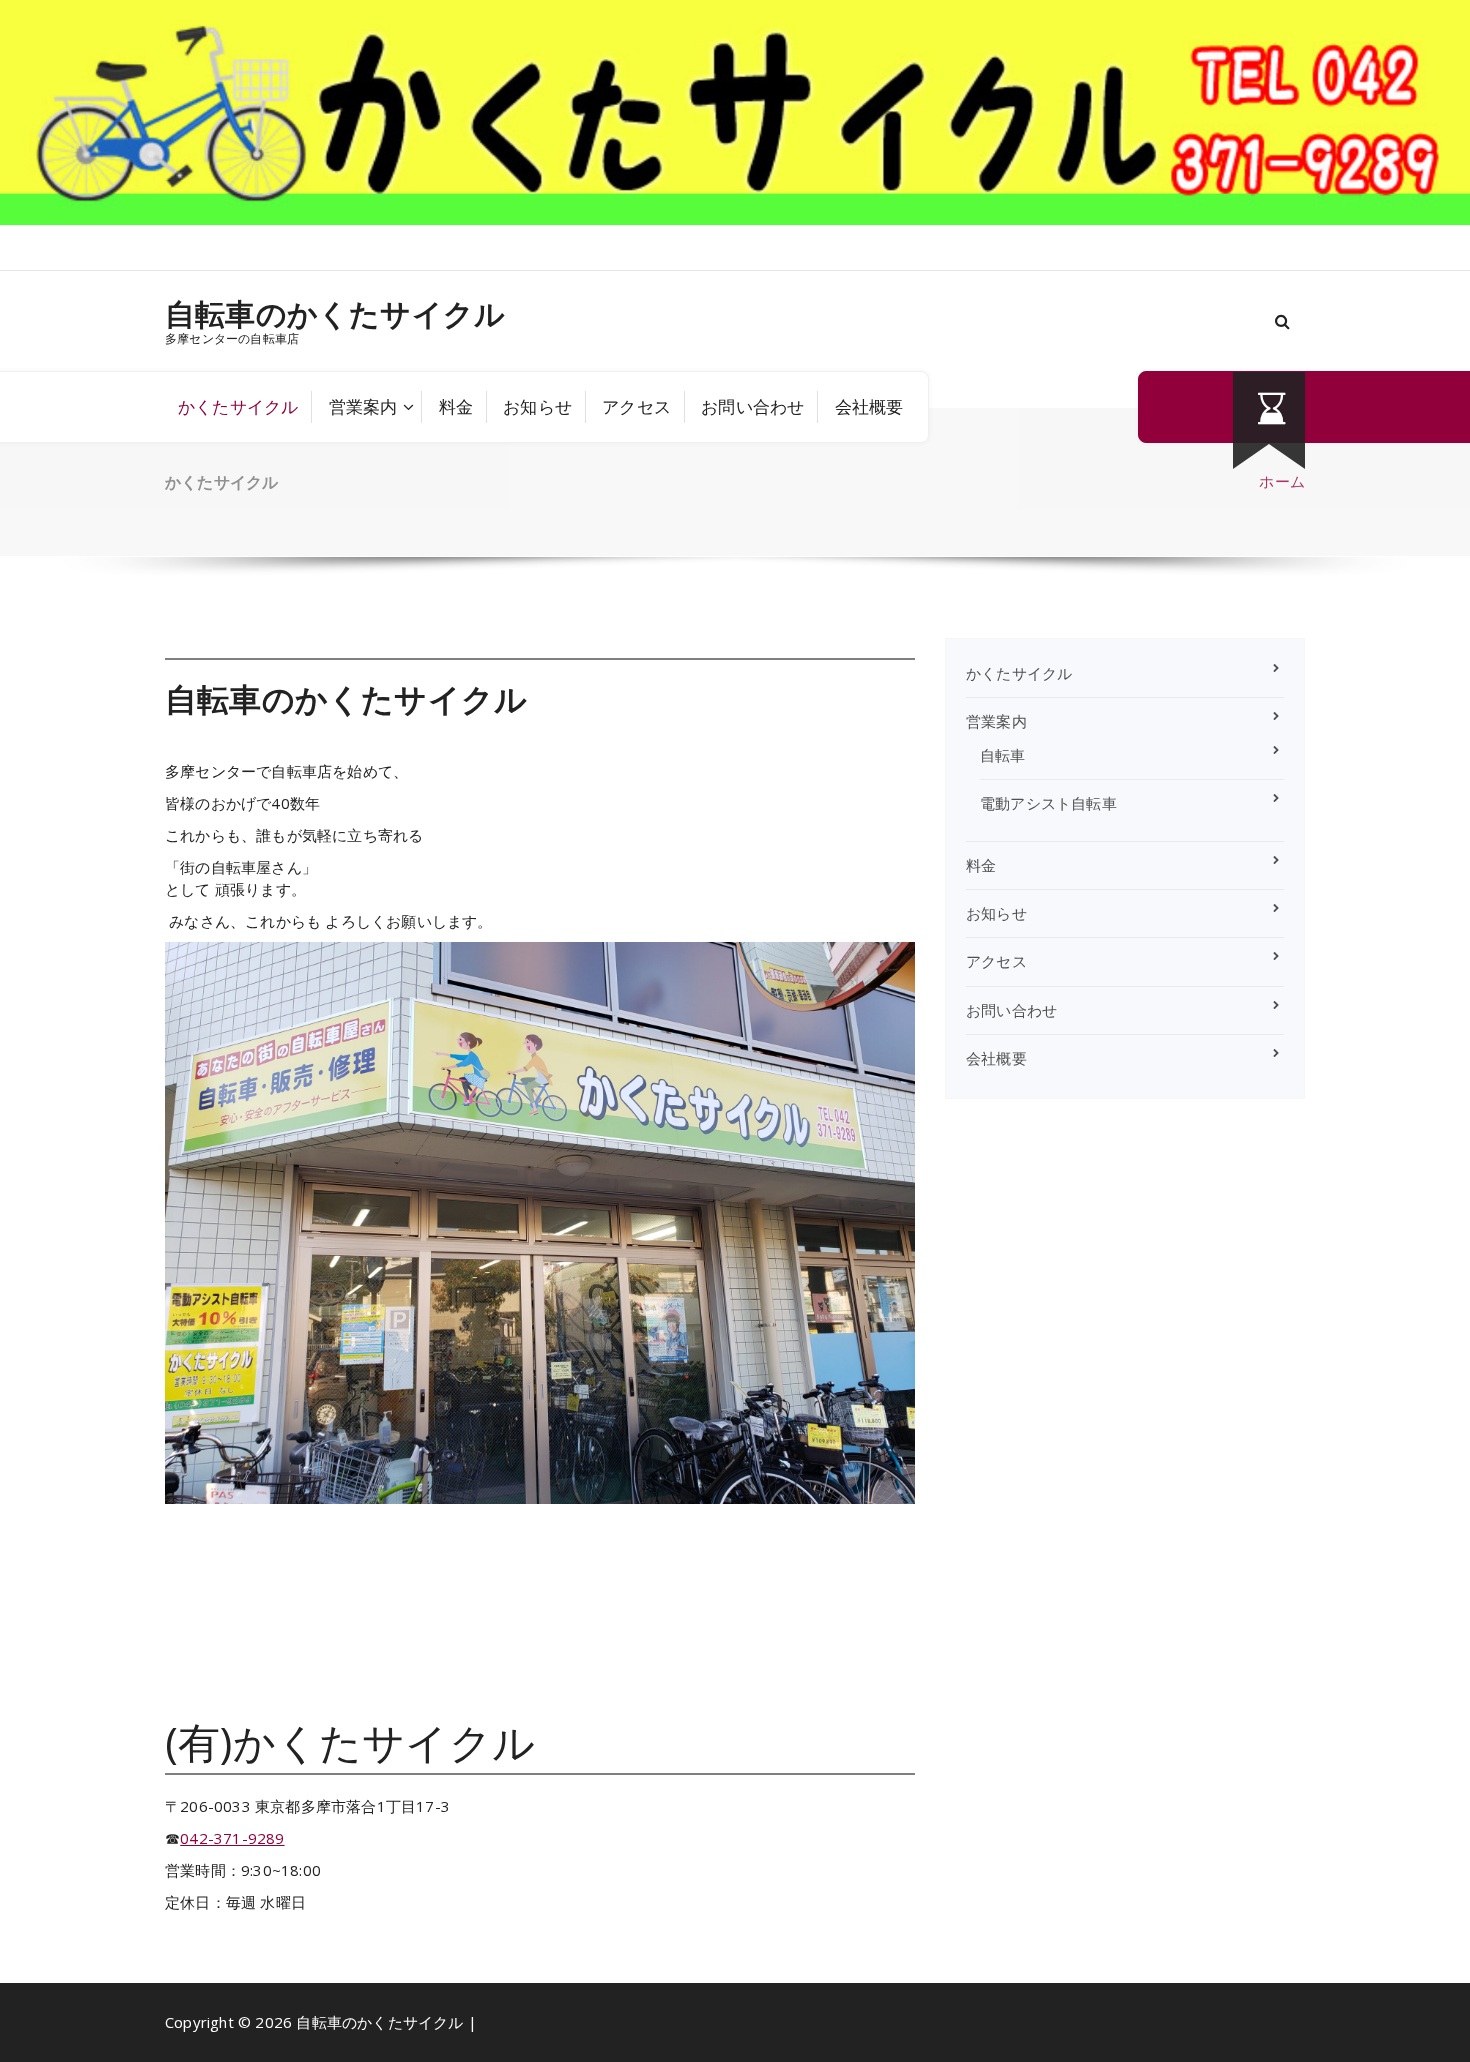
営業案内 (363, 406)
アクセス (636, 406)
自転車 (1003, 755)
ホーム (1282, 481)
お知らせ (537, 406)
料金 (456, 406)
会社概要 (869, 406)
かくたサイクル (238, 406)
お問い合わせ (752, 406)
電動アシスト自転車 (1048, 803)
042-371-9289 (232, 1838)
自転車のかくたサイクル (335, 314)
